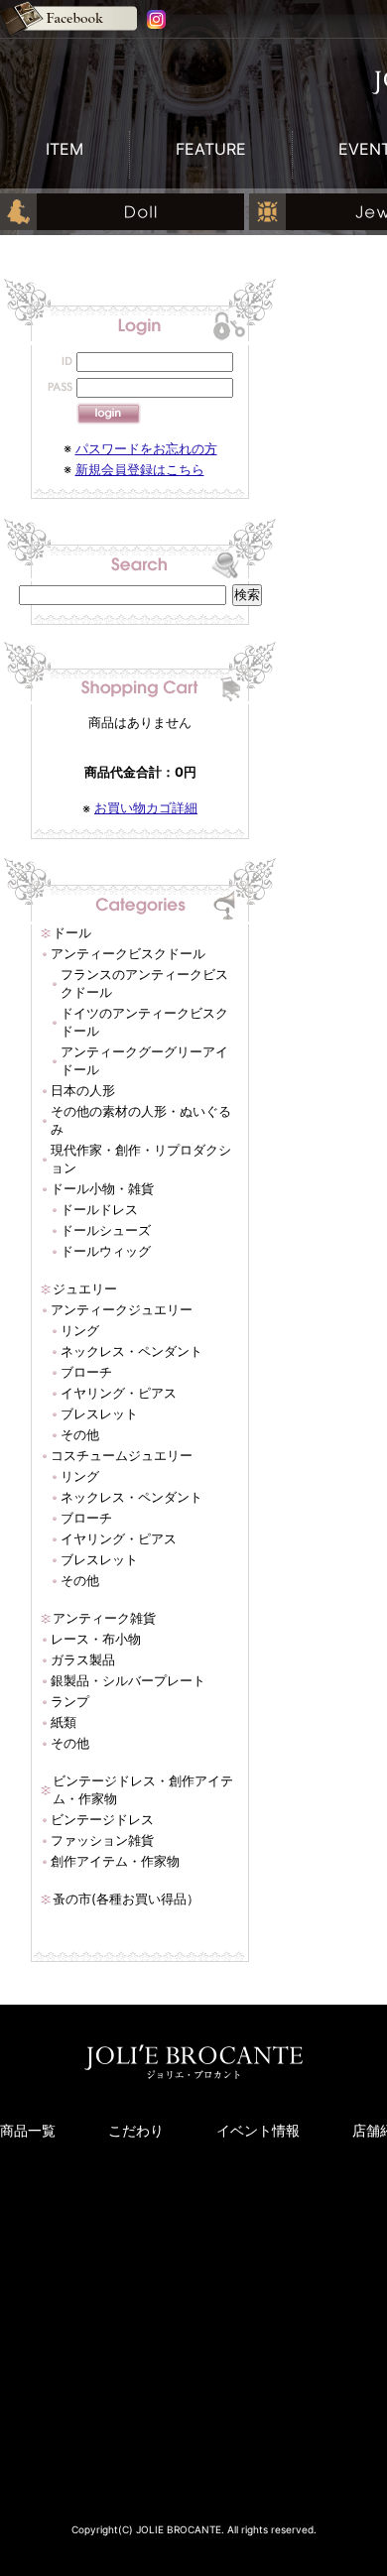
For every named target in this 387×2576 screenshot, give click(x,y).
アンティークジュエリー (122, 1309)
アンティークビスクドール (128, 953)
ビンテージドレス (102, 1819)
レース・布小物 (96, 1639)
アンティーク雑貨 (104, 1618)
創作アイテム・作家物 (115, 1861)
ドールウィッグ (106, 1251)
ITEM (64, 149)
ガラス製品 (83, 1659)
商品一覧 (28, 2130)
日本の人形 (83, 1090)
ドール (72, 932)
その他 (80, 1434)
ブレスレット (99, 1413)
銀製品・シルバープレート (128, 1680)
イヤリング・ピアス (119, 1393)
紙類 (64, 1722)
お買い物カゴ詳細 (146, 807)
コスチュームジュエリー (122, 1455)
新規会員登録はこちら (140, 469)
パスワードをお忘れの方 (146, 448)
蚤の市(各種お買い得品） (126, 1899)
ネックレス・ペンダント (131, 1351)
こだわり (136, 2130)
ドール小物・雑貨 (102, 1188)
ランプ (70, 1701)
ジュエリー (85, 1288)
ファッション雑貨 (102, 1840)
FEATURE (211, 149)
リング (80, 1330)
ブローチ (86, 1372)
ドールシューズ (106, 1230)
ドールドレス (99, 1209)
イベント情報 (258, 2130)
